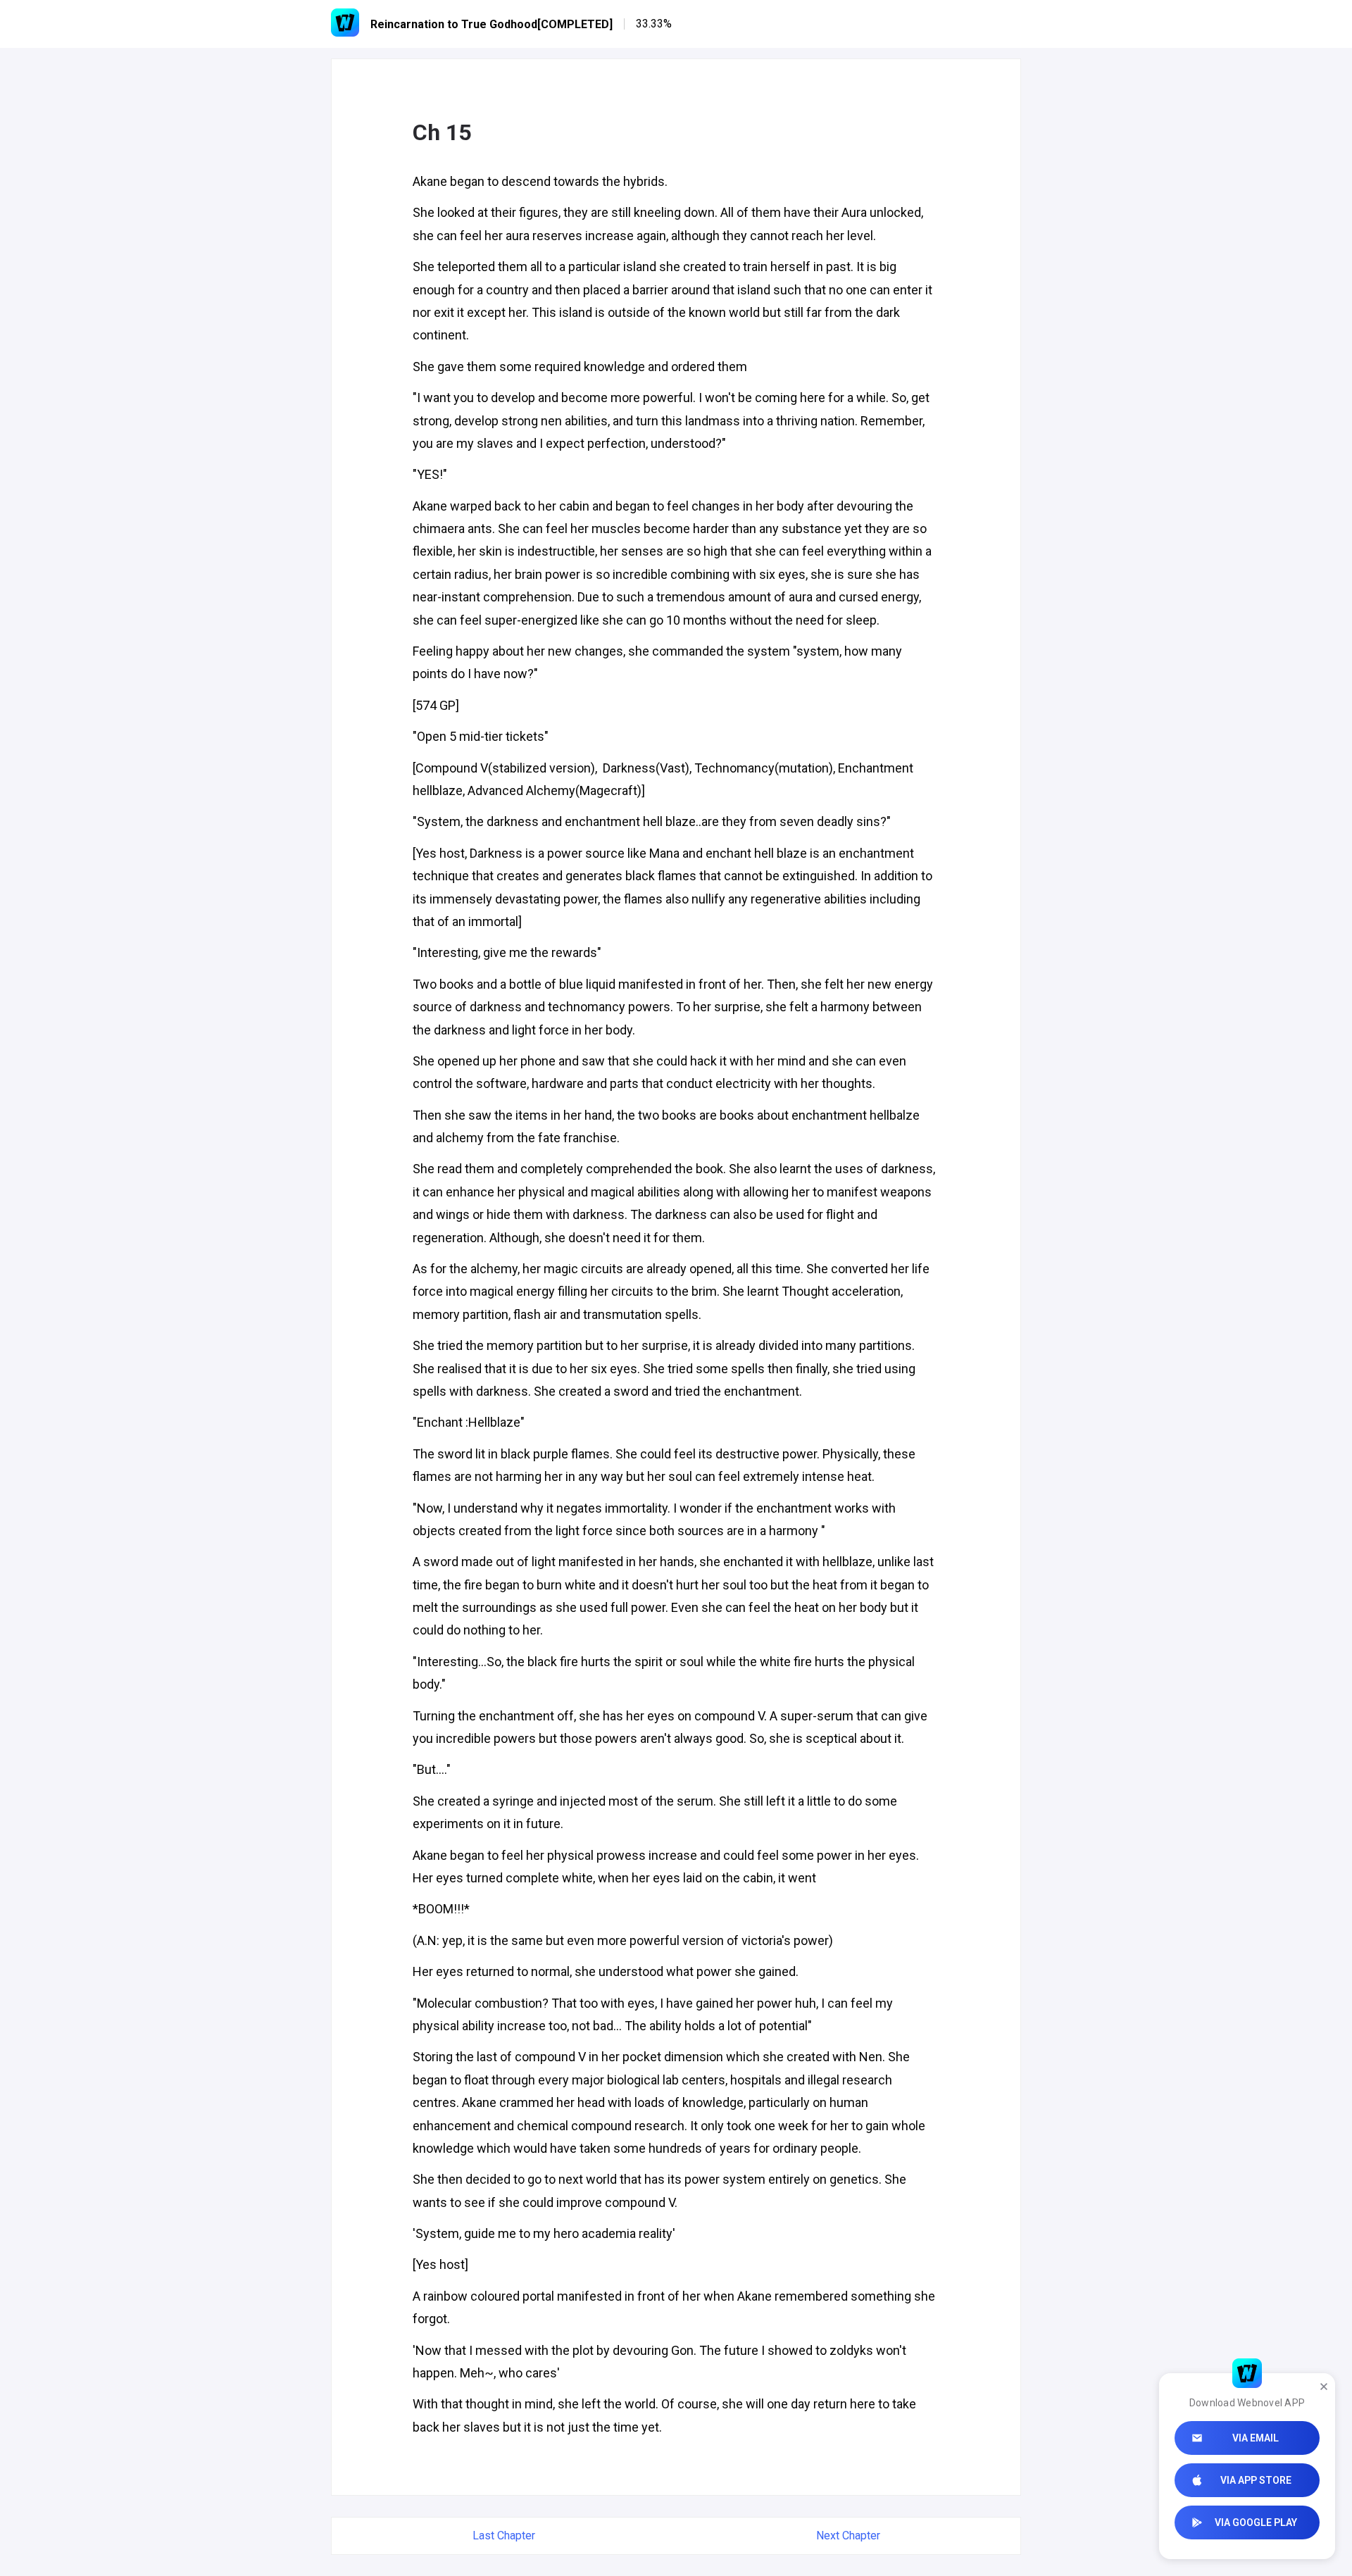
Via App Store (1256, 2480)
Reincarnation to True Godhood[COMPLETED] (492, 24)
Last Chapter (504, 2536)
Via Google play (1256, 2522)
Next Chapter (848, 2536)
